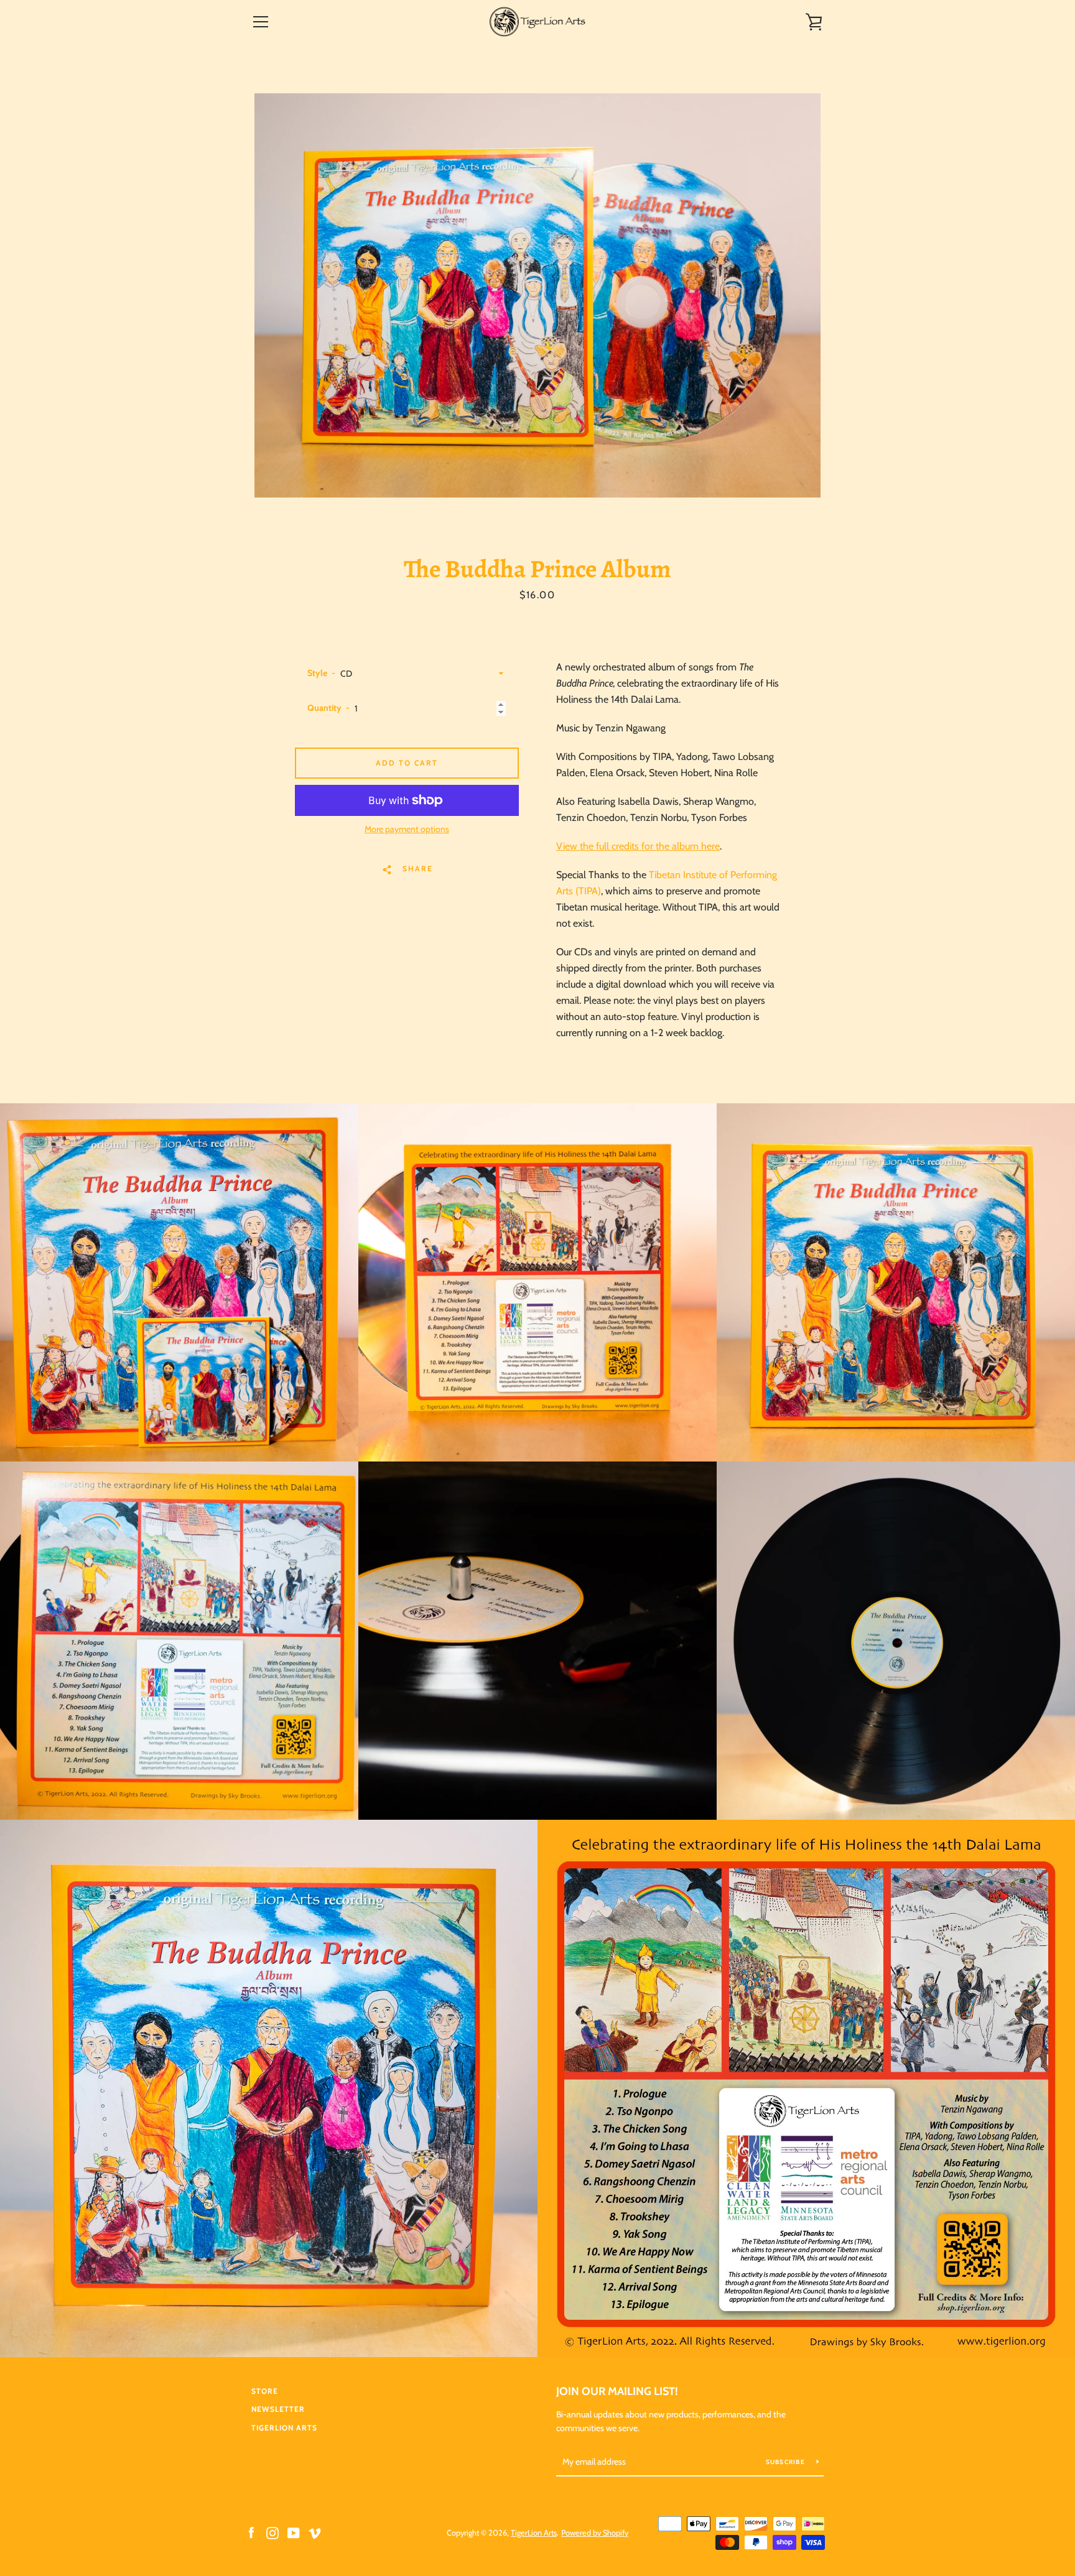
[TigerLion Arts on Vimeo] (315, 2532)
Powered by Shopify (595, 2533)
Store (265, 2391)
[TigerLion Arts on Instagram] (272, 2532)
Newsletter (278, 2409)
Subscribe (787, 2462)
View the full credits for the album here (638, 846)
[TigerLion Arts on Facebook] (251, 2532)
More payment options (407, 829)
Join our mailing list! (617, 2391)
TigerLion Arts (284, 2428)
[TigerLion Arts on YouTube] (294, 2532)
